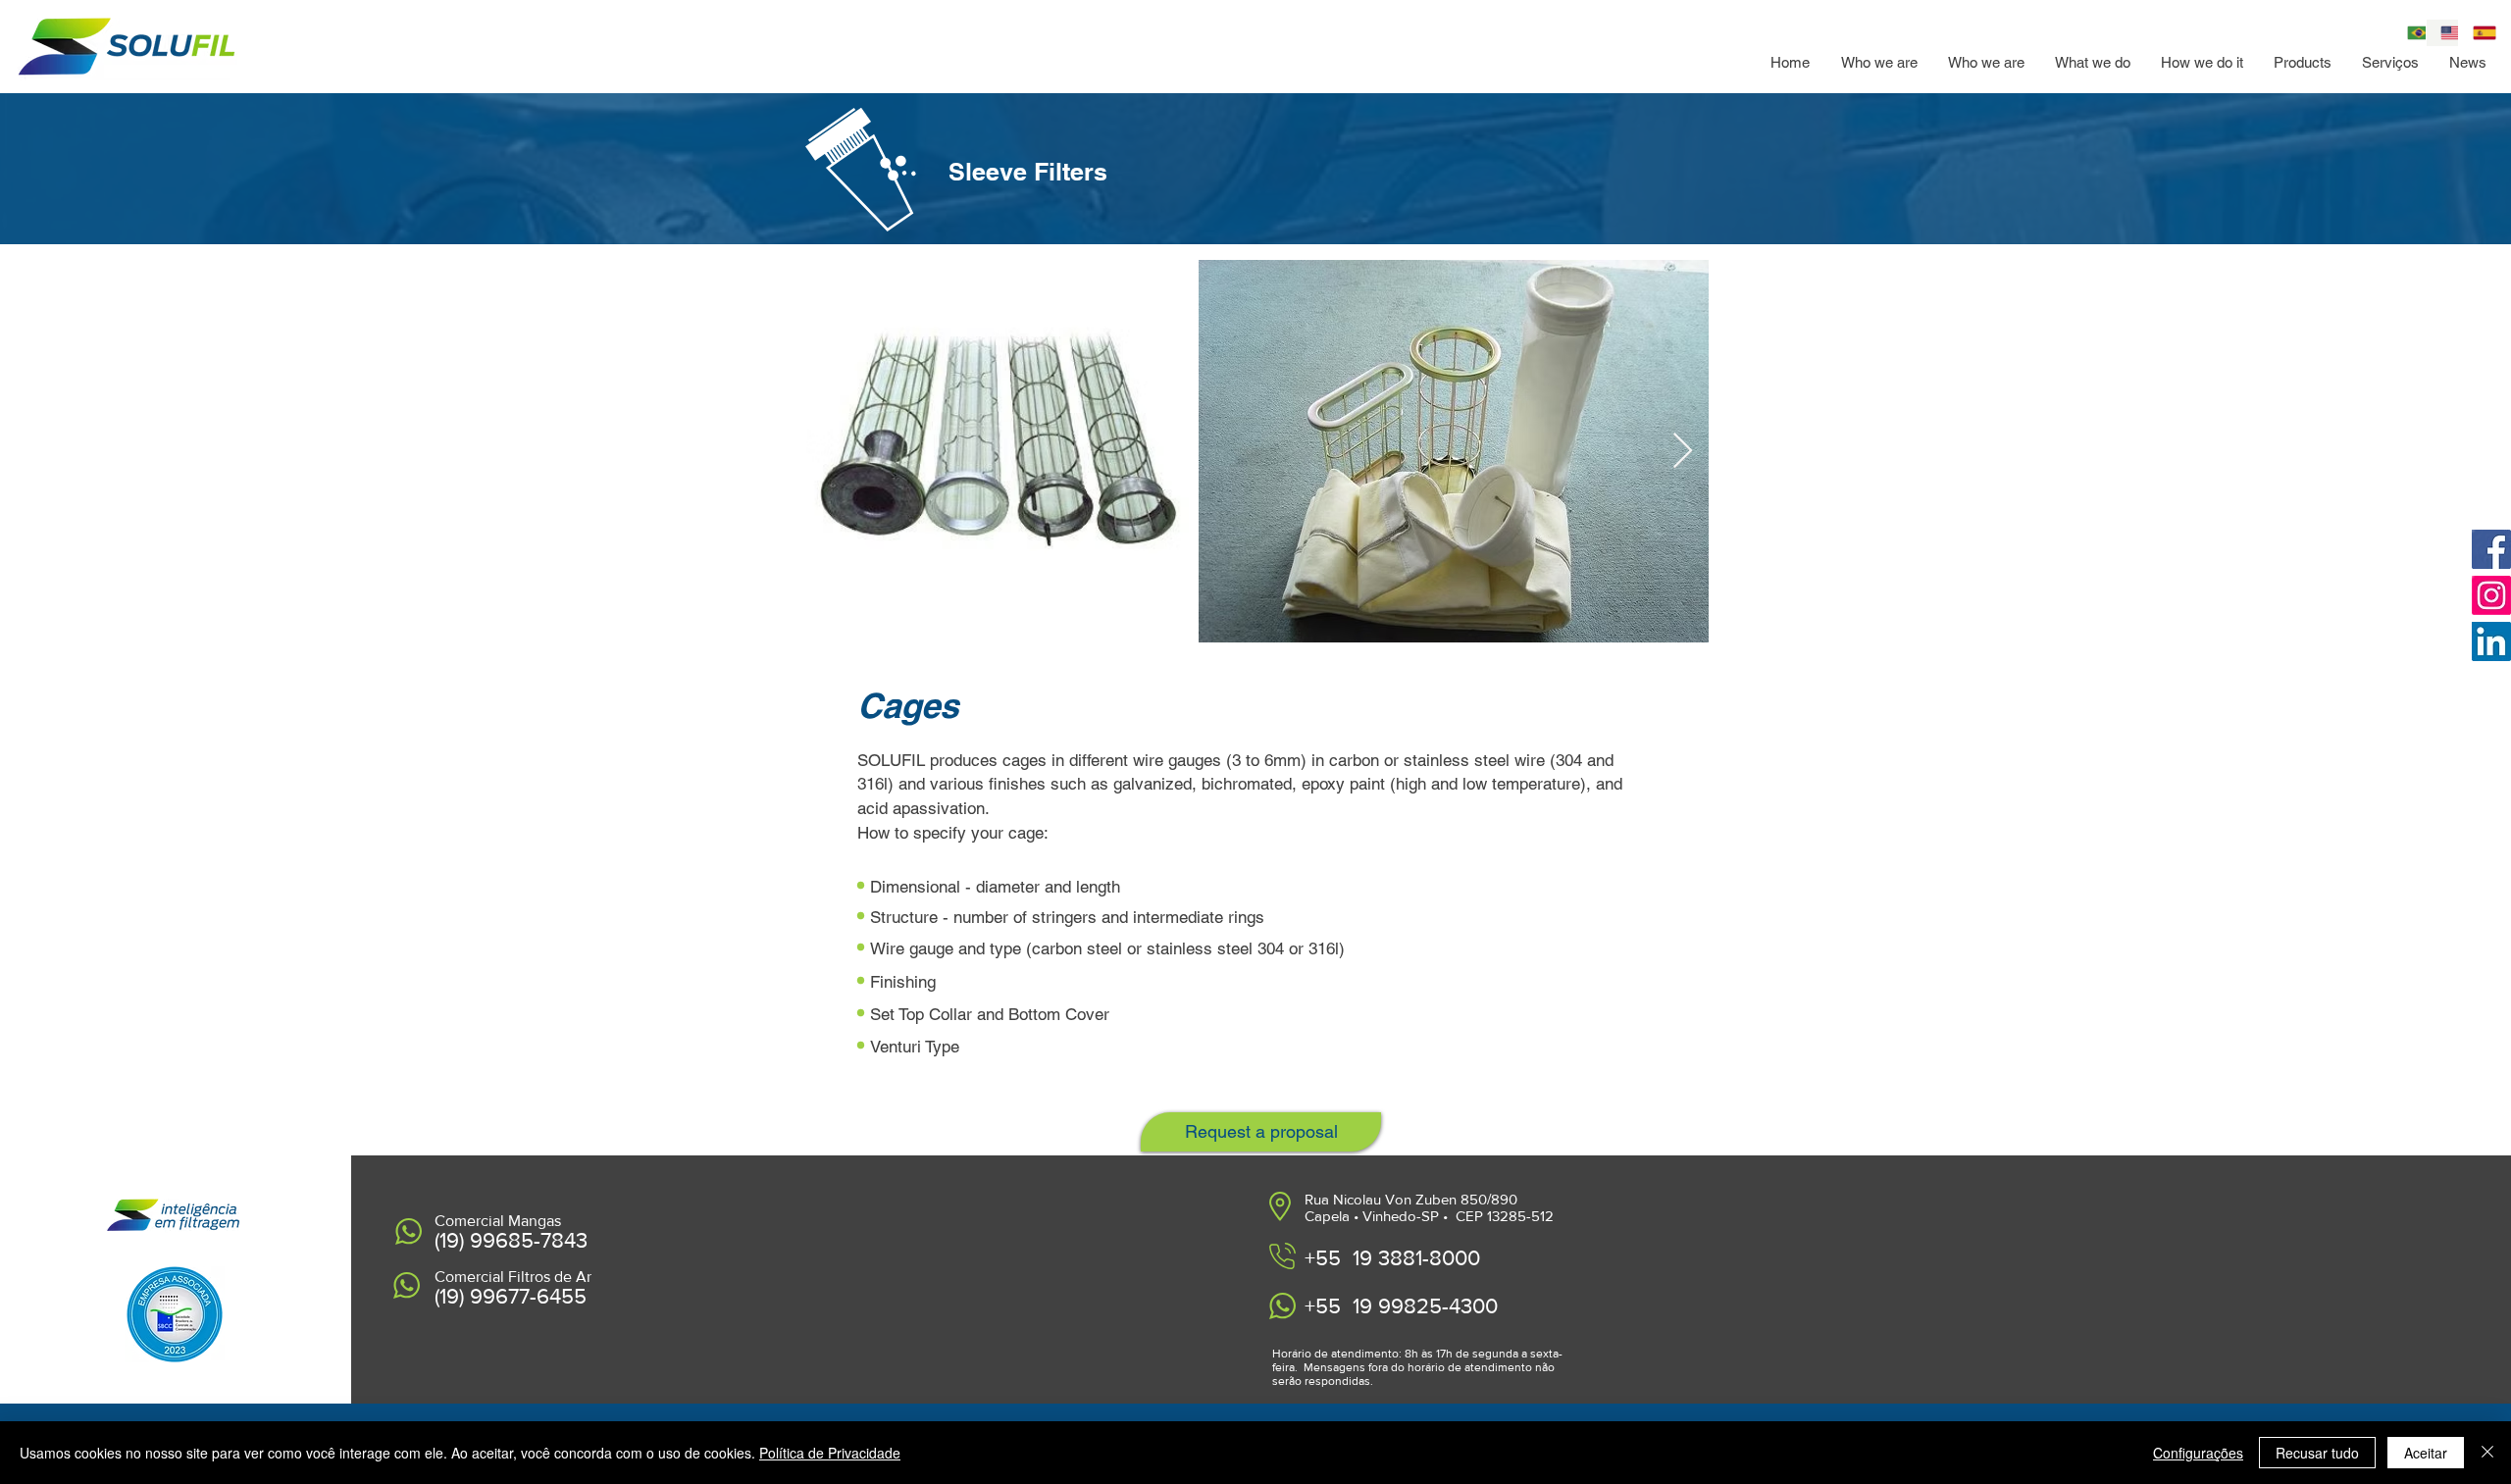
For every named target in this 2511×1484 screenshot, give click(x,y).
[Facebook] (2491, 549)
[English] (2442, 33)
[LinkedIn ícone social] (2491, 641)
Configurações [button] (2198, 1453)
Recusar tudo (2317, 1453)
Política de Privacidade (830, 1453)
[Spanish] (2475, 33)
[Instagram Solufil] (2491, 595)
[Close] (2487, 1453)
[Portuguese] (2409, 33)
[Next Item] (1683, 452)
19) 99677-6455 (513, 1296)
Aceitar (2426, 1453)
